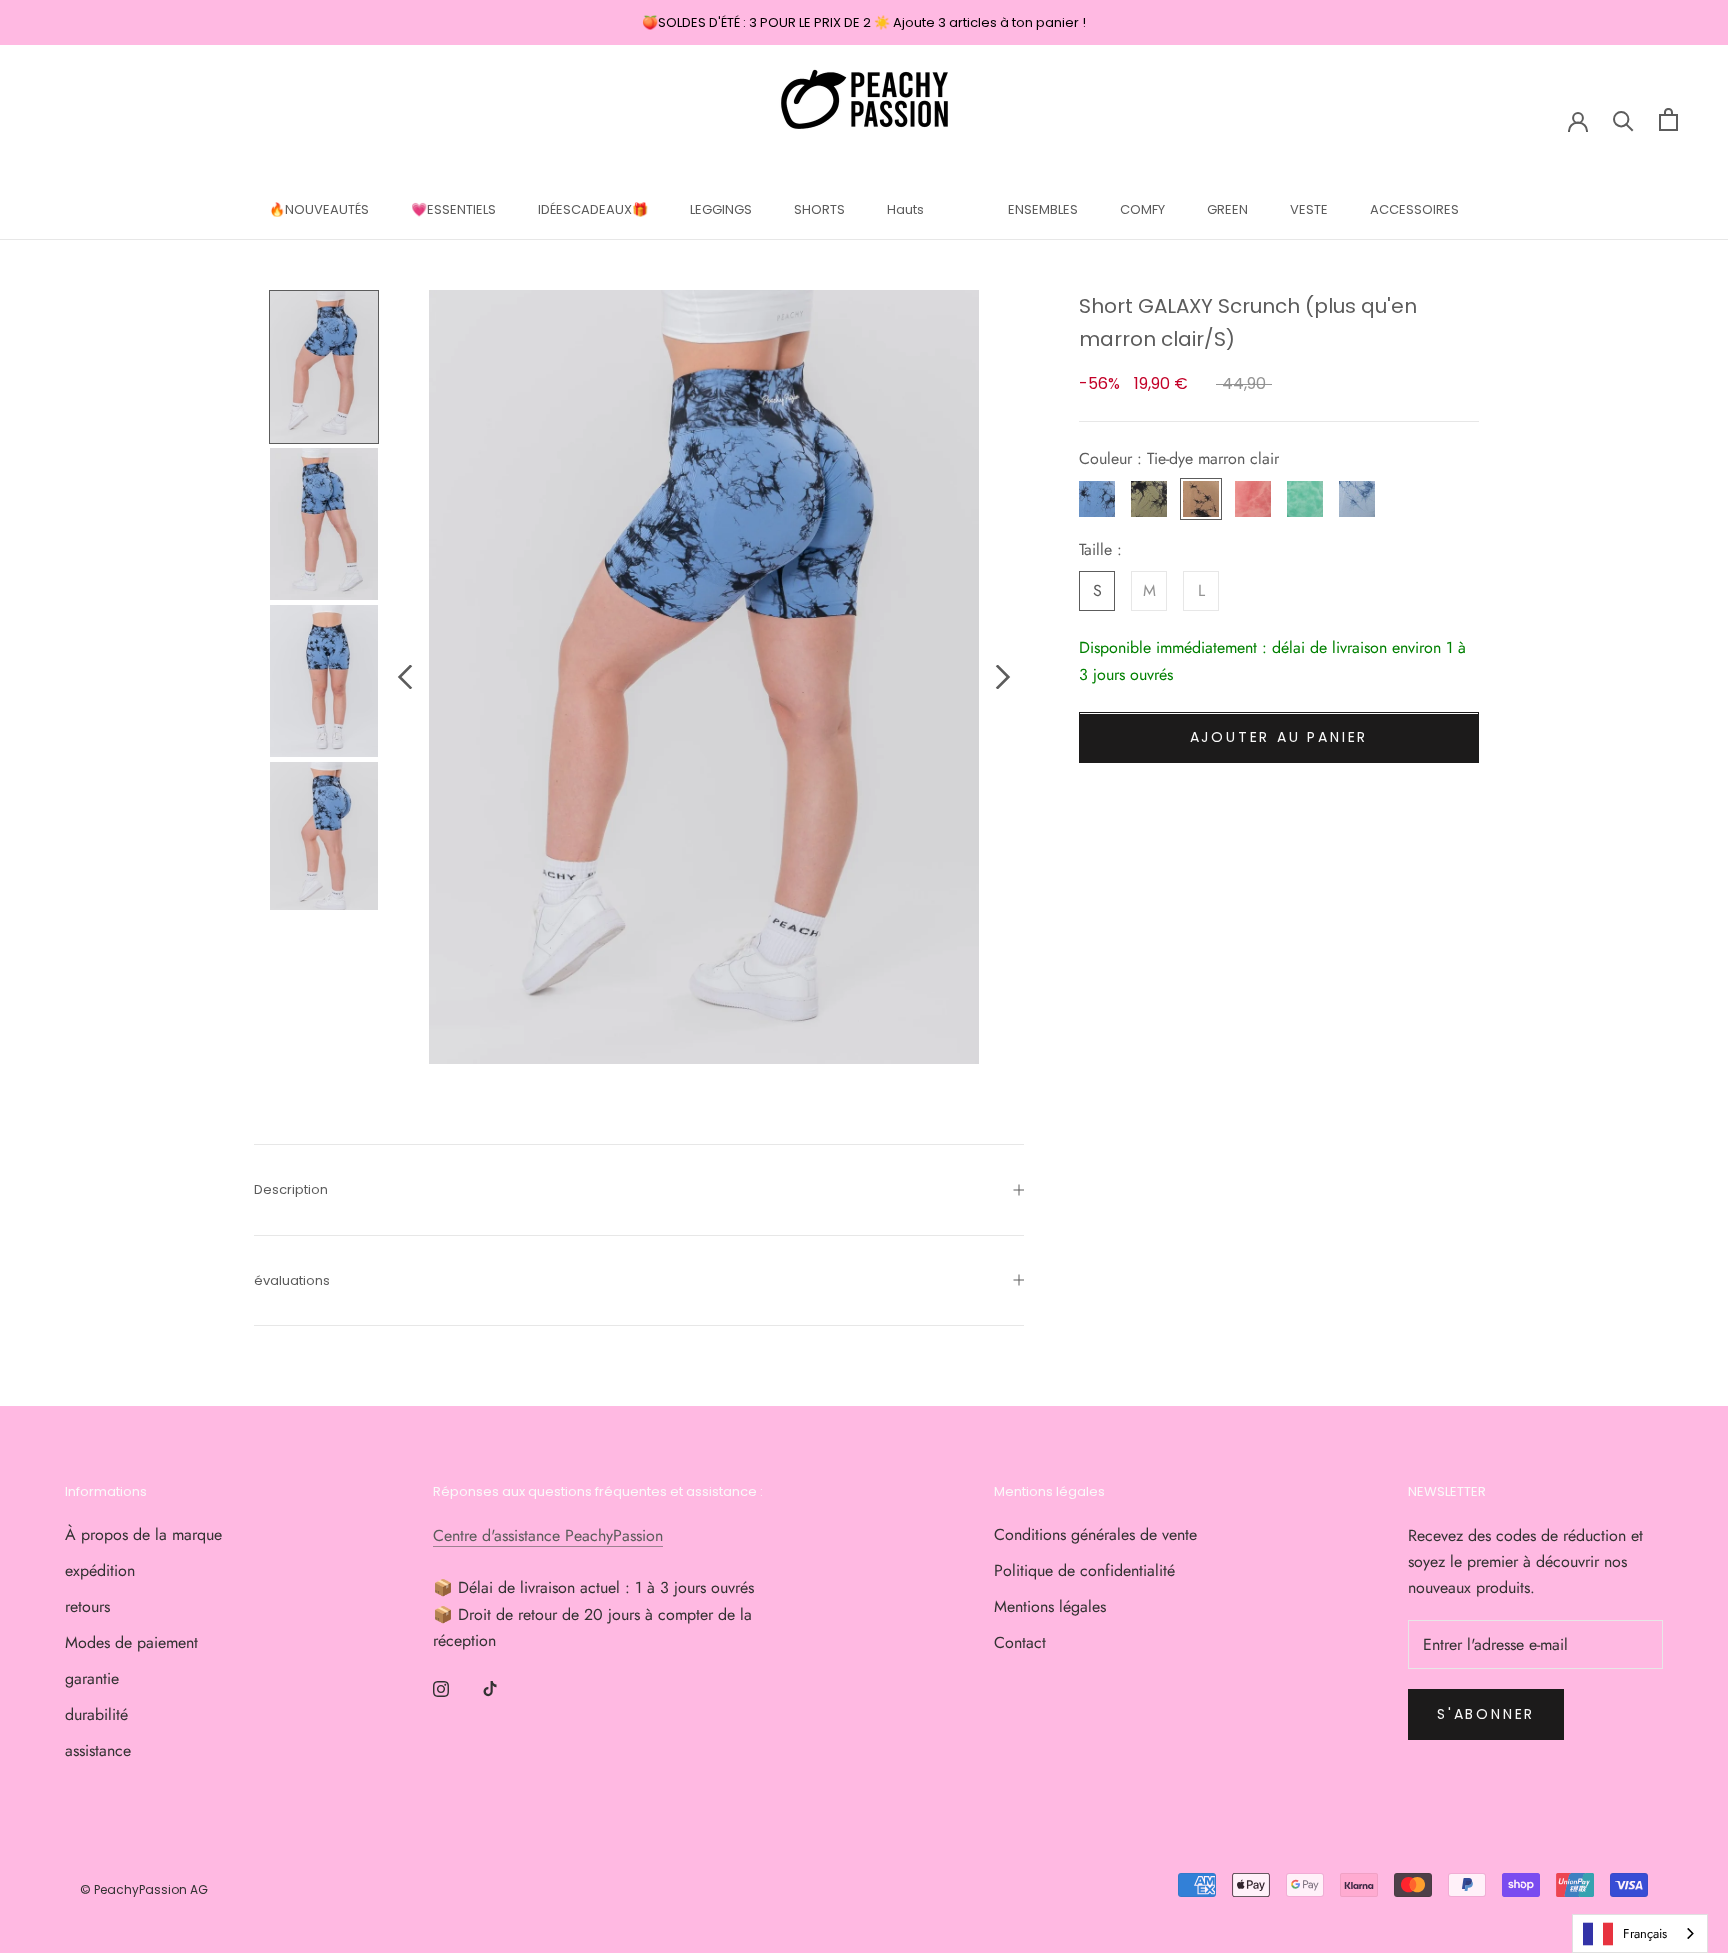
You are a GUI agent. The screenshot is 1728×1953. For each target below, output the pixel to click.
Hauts (905, 209)
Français (1645, 1933)
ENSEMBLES (1043, 209)
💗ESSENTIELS (453, 209)
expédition (100, 1570)
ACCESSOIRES (1414, 209)
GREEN (1227, 209)
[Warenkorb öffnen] (1668, 119)
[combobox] (1640, 1933)
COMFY (1142, 209)
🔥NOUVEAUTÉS (319, 209)
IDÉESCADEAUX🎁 (593, 209)
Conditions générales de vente (1095, 1534)
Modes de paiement (131, 1642)
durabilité (96, 1714)
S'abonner (1486, 1714)
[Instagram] (441, 1688)
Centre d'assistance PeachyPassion (548, 1535)
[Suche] (1623, 119)
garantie (92, 1678)
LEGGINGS (721, 209)
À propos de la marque (143, 1534)
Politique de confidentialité (1084, 1570)
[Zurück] (405, 677)
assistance (98, 1750)
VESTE (1309, 209)
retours (87, 1606)
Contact (1020, 1642)
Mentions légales (1050, 1606)
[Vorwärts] (1003, 677)
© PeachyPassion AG (144, 1889)
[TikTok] (490, 1688)
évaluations (292, 1280)
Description (291, 1189)
